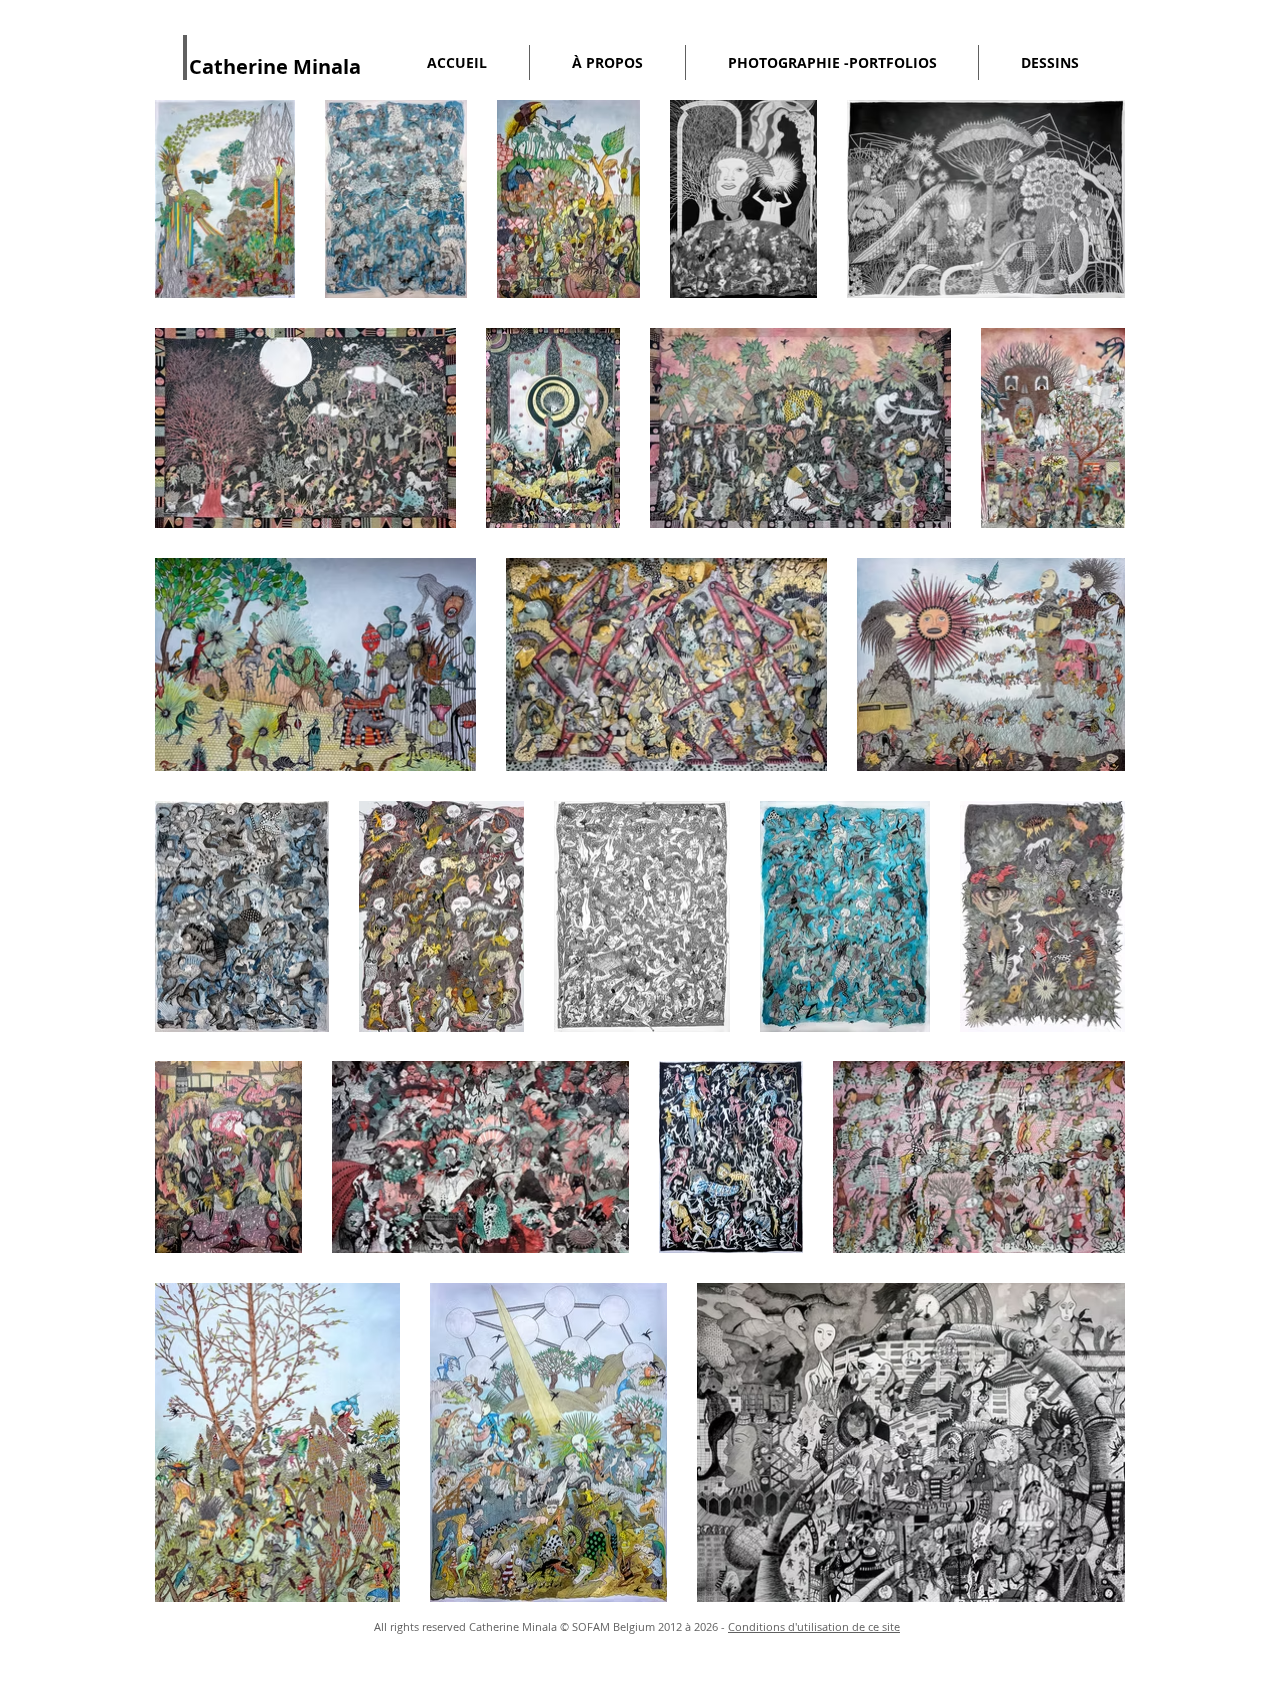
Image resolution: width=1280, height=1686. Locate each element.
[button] (607, 62)
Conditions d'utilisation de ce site (814, 1626)
